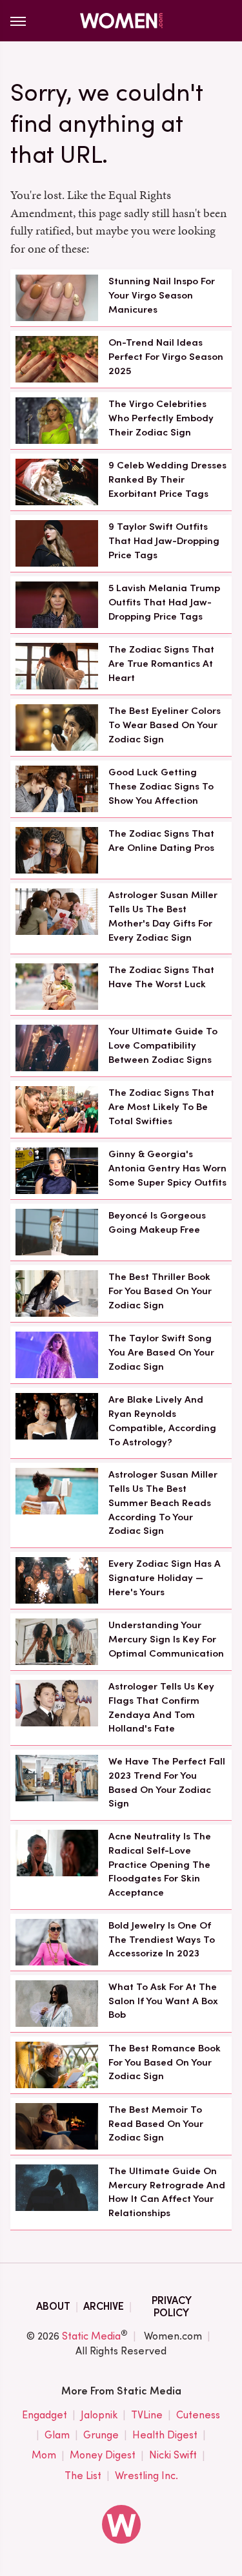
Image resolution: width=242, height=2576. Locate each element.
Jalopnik (99, 2415)
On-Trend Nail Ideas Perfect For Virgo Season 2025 (166, 357)
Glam (57, 2435)
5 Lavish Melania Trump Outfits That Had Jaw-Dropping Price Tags (164, 602)
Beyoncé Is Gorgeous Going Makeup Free (157, 1222)
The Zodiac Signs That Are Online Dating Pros (161, 841)
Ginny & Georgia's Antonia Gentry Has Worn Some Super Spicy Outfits (167, 1168)
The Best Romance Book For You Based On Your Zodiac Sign (165, 2062)
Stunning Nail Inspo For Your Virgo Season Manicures (162, 295)
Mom (44, 2455)
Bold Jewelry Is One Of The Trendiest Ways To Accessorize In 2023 (162, 1940)
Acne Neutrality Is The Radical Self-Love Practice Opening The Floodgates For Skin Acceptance (160, 1864)
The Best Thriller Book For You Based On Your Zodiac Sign (160, 1291)
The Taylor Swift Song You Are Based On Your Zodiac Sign (161, 1352)
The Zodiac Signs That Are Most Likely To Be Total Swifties (161, 1107)
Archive (104, 2306)
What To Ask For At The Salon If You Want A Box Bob (163, 2001)
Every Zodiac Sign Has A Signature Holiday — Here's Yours (165, 1578)
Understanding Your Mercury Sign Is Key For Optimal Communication (166, 1639)
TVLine (147, 2415)
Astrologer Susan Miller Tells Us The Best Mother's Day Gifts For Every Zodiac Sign (163, 916)
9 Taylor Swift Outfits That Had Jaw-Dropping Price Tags (164, 541)
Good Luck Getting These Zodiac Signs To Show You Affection (161, 786)
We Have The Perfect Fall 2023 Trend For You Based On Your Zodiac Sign (167, 1782)
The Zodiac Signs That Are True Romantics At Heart (161, 664)
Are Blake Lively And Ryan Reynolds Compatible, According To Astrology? (162, 1420)
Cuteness (198, 2415)
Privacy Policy (172, 2307)
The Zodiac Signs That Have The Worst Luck (161, 977)
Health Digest (165, 2435)
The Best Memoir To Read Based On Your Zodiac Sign (156, 2124)
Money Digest (103, 2455)
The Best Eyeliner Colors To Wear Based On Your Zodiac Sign (165, 725)
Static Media (91, 2336)
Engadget (45, 2415)
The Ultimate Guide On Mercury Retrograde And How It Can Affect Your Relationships (167, 2192)
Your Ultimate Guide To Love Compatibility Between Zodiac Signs (163, 1045)
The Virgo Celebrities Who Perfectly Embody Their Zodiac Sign (161, 418)
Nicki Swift (173, 2455)
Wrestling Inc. (146, 2476)
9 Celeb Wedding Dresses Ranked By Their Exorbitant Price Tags (167, 479)
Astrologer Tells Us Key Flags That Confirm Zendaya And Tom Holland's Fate (161, 1707)
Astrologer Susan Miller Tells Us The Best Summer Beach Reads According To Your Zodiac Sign (163, 1503)
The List (83, 2476)
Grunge (101, 2435)
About (53, 2306)
